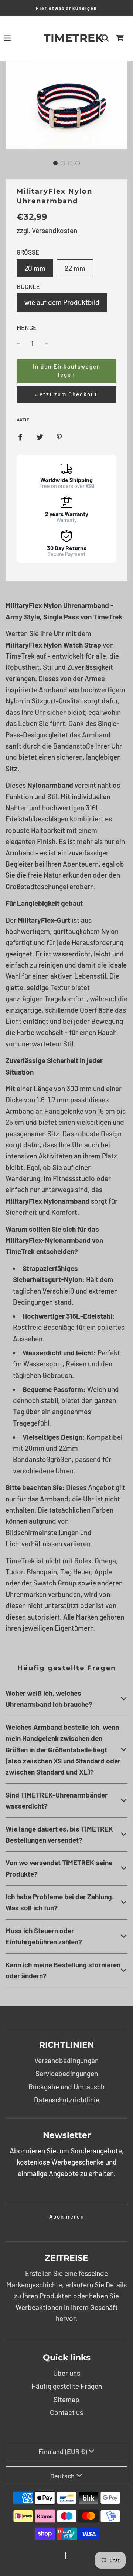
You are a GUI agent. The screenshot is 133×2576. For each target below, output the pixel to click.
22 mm (75, 268)
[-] (18, 344)
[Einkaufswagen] (120, 38)
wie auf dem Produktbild (62, 302)
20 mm (35, 268)
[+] (46, 344)
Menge (27, 327)
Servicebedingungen (67, 2073)
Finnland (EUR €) (63, 2451)
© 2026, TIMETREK (42, 2556)
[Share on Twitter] (40, 436)
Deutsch (62, 2476)
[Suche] (105, 38)
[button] (55, 163)
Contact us (66, 2412)
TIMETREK (67, 38)
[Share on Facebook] (20, 436)
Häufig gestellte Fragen (67, 2386)
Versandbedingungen (66, 2060)
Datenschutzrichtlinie (67, 2100)
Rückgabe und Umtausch (66, 2087)
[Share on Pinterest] (59, 436)
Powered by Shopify (91, 2556)
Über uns (67, 2373)
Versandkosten (54, 230)
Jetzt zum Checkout (66, 394)
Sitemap (66, 2399)
